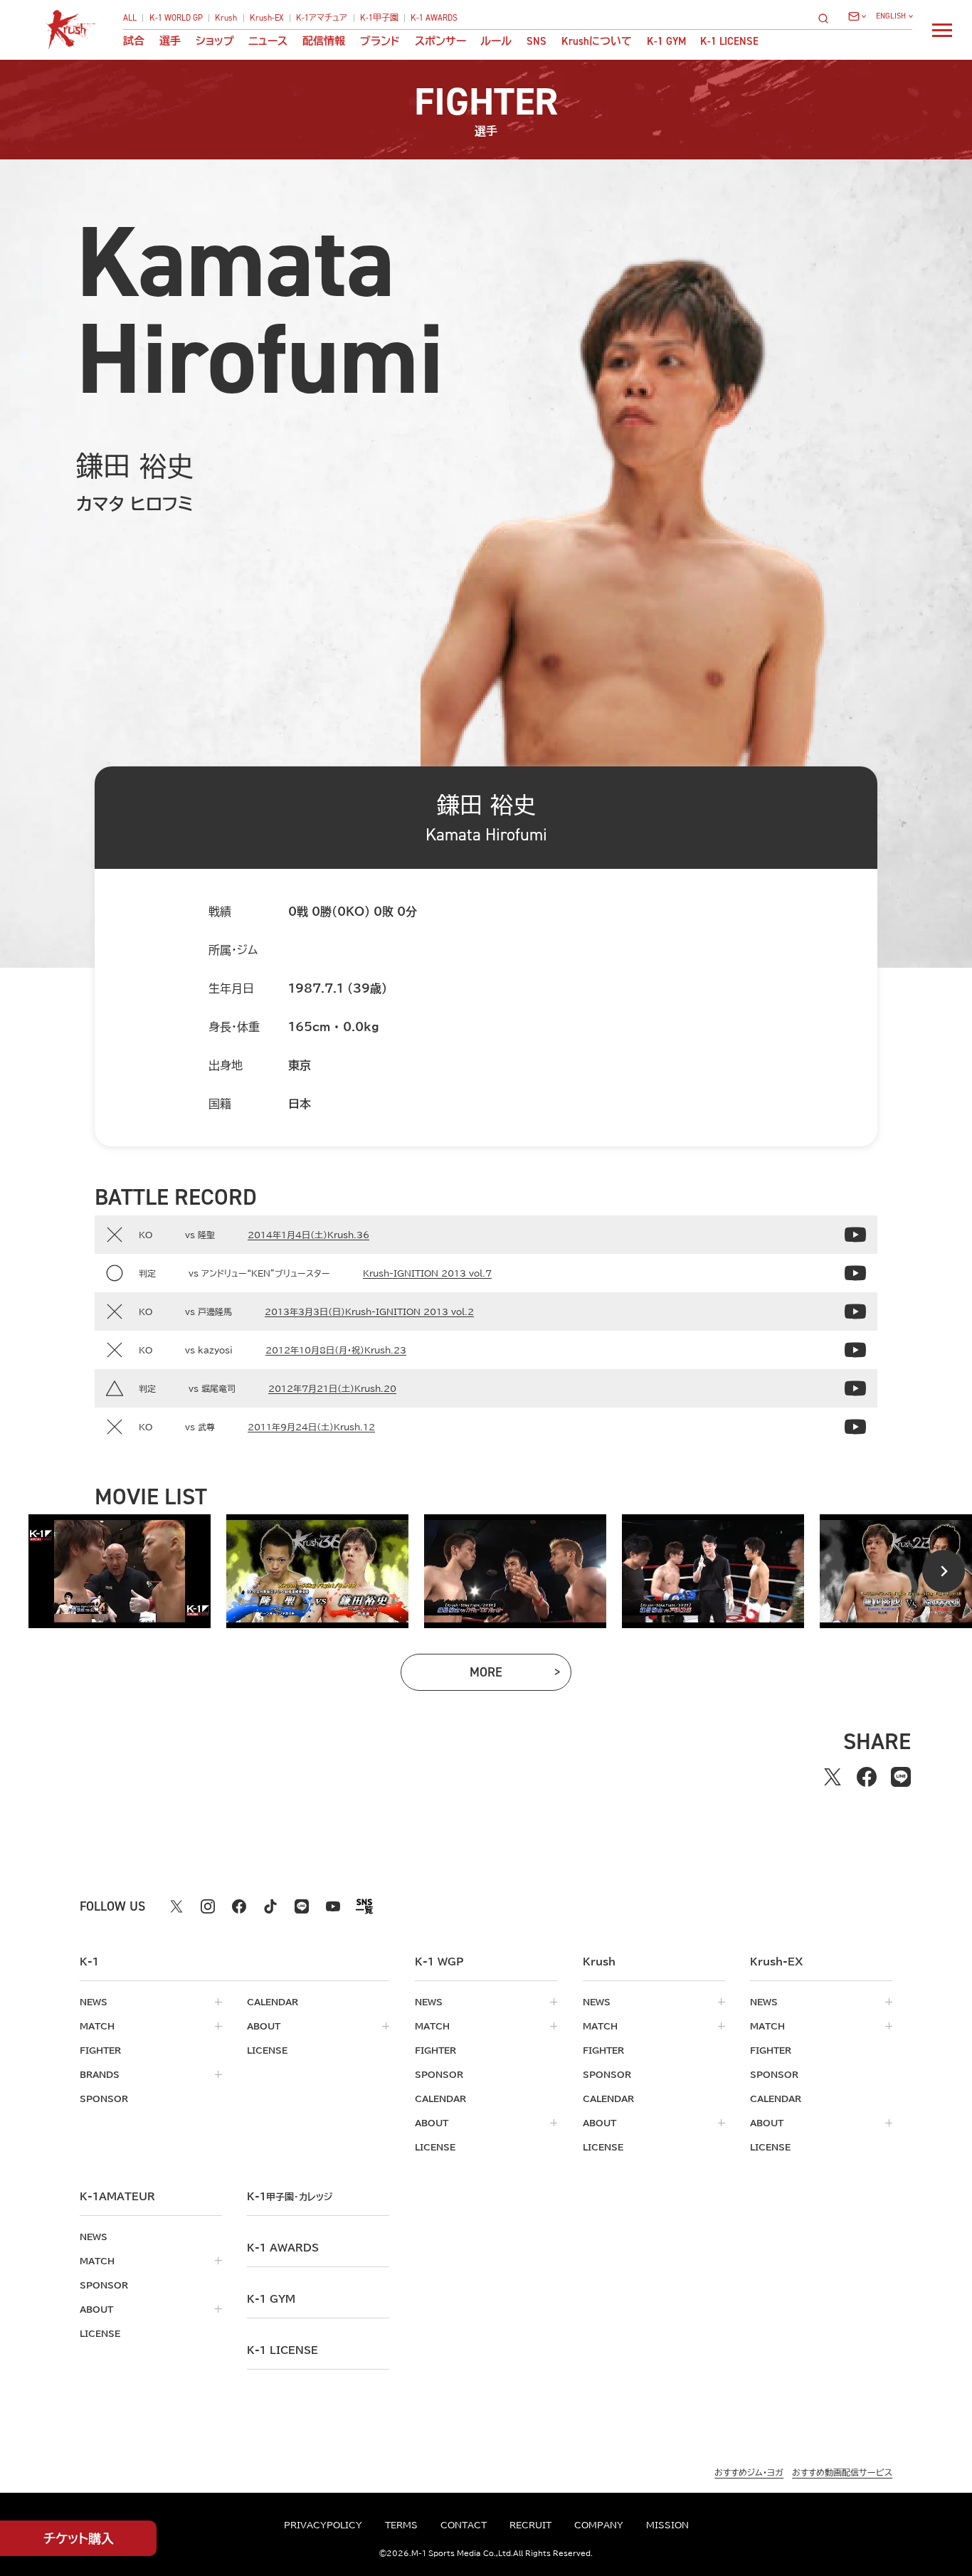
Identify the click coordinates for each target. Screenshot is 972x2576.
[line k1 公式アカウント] (302, 1906)
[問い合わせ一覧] (857, 16)
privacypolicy (323, 2525)
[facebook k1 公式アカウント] (239, 1906)
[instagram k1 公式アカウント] (208, 1906)
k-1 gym (271, 2299)
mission (667, 2525)
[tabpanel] (120, 1571)
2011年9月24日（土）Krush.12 (311, 1427)
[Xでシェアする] (833, 1777)
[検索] (828, 18)
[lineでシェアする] (901, 1777)
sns (537, 42)
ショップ (215, 42)
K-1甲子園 (379, 19)
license (267, 2050)
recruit (530, 2525)
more (509, 1675)
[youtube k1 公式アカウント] (333, 1906)
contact (464, 2525)
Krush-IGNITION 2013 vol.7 (427, 1273)
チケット (79, 2538)
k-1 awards (283, 2248)
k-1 (290, 2197)
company (599, 2525)
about (264, 2026)
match (97, 2026)
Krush (226, 19)
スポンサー (440, 42)
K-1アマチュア (322, 19)
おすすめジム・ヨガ (749, 2472)
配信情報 (324, 42)
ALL (130, 19)
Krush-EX (267, 19)
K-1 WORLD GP (176, 19)
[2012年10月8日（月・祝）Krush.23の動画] (855, 1350)
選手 (170, 42)
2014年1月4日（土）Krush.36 (308, 1235)
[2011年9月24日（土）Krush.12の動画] (855, 1427)
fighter (100, 2050)
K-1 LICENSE (729, 42)
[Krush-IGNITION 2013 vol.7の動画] (855, 1273)
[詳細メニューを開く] (942, 30)
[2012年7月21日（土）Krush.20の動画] (855, 1388)
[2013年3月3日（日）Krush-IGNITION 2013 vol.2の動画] (855, 1311)
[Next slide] (944, 1571)
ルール (496, 42)
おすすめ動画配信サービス (842, 2472)
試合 (134, 42)
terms (401, 2525)
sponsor (104, 2099)
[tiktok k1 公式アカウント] (270, 1906)
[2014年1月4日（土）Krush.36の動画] (855, 1235)
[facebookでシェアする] (867, 1777)
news (94, 2002)
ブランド (380, 42)
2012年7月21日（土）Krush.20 (332, 1388)
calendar (273, 2002)
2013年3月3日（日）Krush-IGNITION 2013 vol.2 (369, 1311)
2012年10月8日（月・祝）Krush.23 (336, 1350)
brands (100, 2074)
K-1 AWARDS (434, 19)
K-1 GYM (666, 42)
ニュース (268, 42)
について (597, 42)
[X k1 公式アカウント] (176, 1906)
